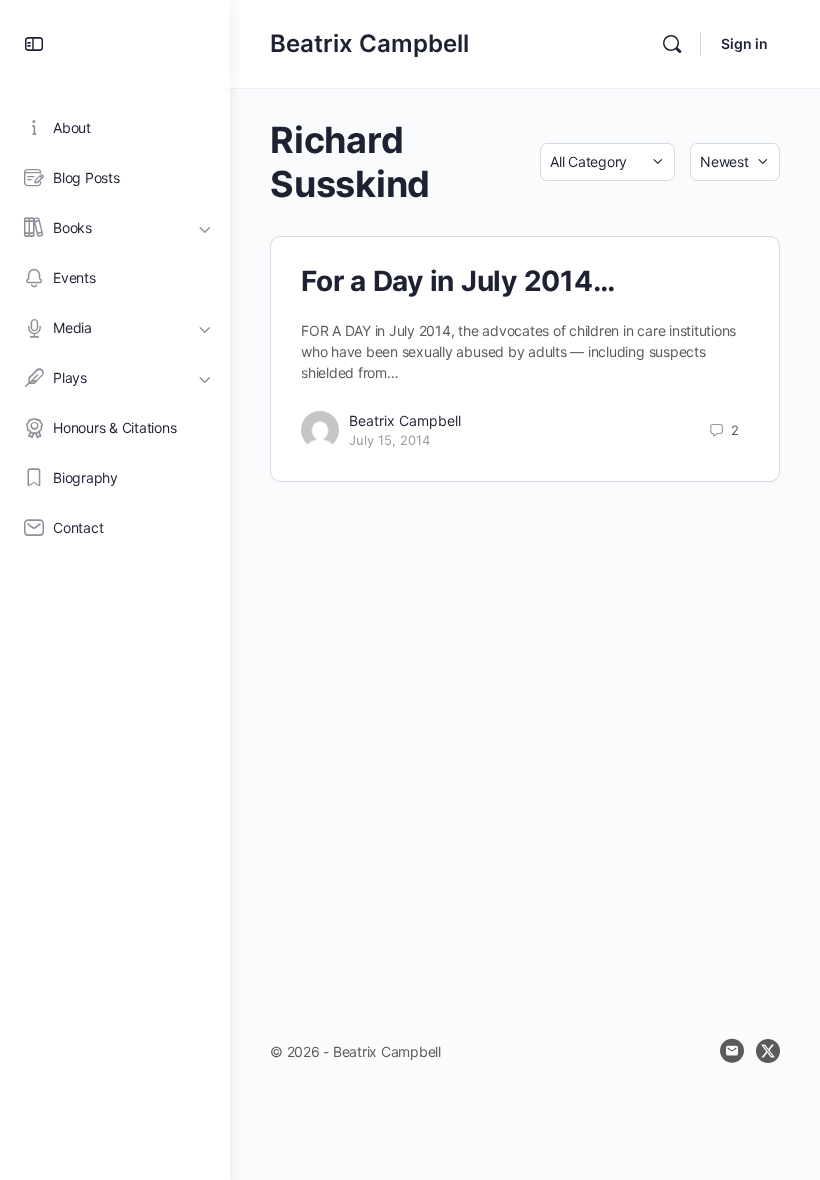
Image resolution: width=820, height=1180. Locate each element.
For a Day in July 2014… (457, 281)
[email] (732, 1051)
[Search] (672, 44)
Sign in (744, 43)
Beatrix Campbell (369, 43)
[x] (768, 1051)
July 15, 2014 (389, 440)
